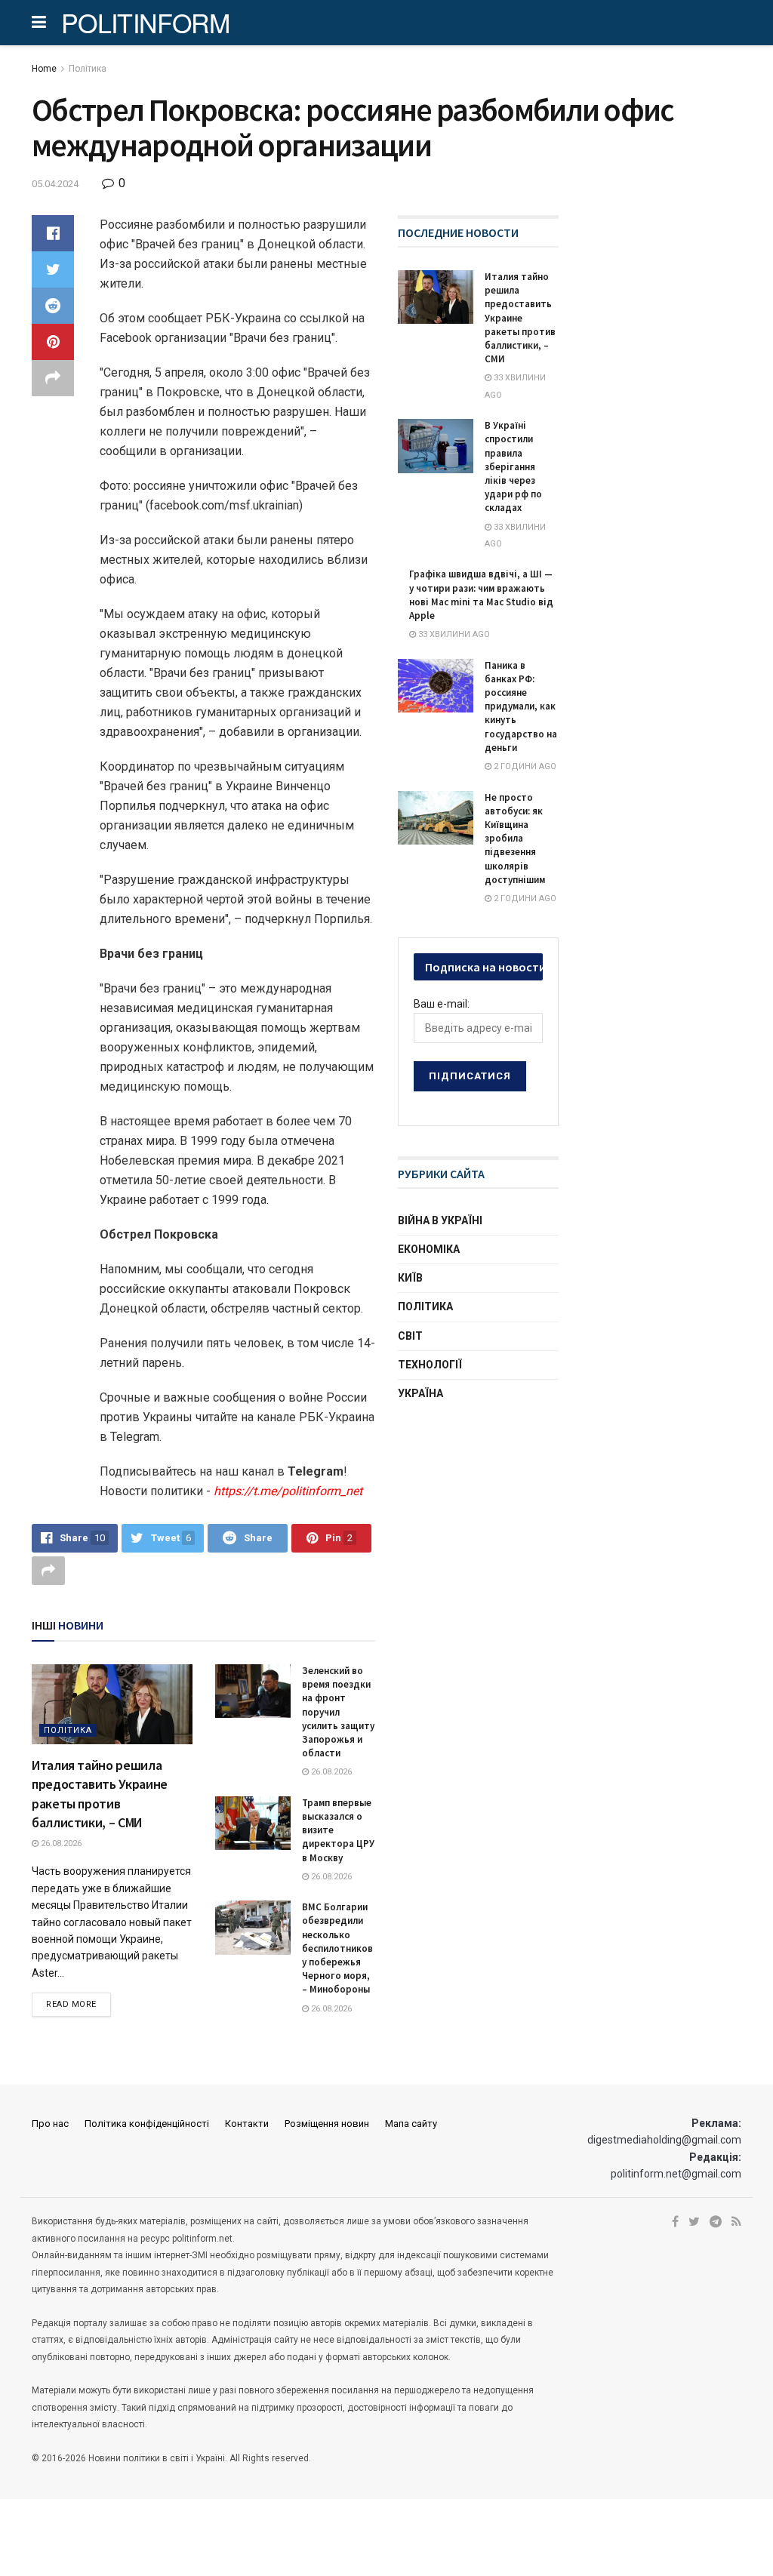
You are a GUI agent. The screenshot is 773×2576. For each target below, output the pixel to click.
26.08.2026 (60, 1844)
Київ (410, 1278)
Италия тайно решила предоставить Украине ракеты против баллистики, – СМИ (520, 318)
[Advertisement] (511, 1532)
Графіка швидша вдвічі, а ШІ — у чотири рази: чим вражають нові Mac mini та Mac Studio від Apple (481, 595)
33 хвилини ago (453, 634)
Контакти (247, 2124)
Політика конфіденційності (147, 2124)
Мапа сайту (411, 2124)
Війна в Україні (440, 1220)
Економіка (429, 1249)
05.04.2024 (55, 184)
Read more (71, 2004)
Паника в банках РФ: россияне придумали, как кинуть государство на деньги (521, 706)
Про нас (50, 2124)
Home (44, 69)
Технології (430, 1365)
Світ (410, 1336)
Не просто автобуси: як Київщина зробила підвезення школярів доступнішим (515, 839)
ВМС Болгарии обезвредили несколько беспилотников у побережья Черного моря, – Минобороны (337, 1948)
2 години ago (524, 766)
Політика (88, 69)
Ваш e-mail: (442, 1004)
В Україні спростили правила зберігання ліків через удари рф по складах (513, 466)
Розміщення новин (327, 2124)
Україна (420, 1393)
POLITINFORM (146, 23)
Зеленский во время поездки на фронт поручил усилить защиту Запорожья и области (338, 1712)
